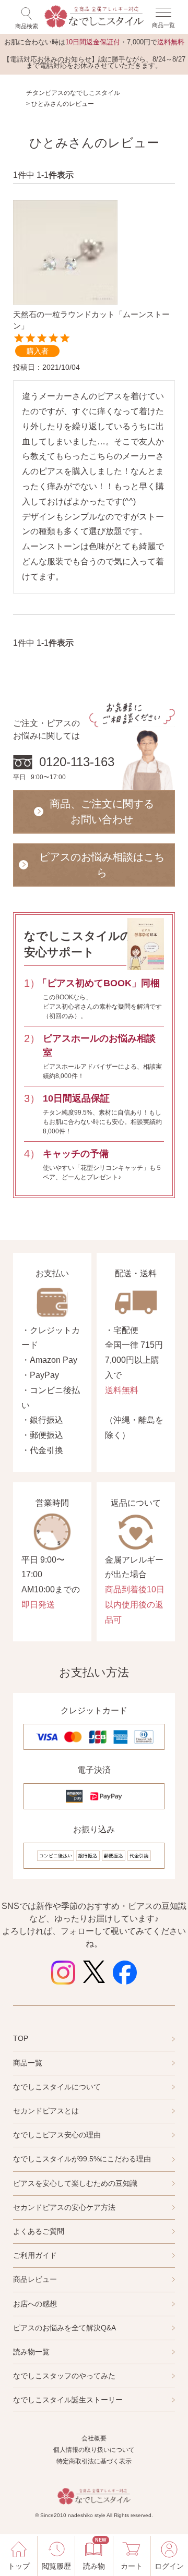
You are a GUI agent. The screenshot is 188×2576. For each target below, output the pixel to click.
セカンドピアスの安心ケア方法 (64, 2207)
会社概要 (94, 2438)
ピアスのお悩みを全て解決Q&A (64, 2328)
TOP (21, 2038)
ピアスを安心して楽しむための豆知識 (75, 2183)
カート (132, 2566)
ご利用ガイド (35, 2255)
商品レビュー (35, 2279)
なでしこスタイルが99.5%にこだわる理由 (82, 2159)
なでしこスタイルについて (57, 2087)
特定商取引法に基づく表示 (94, 2461)
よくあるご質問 (39, 2231)
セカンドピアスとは (46, 2111)
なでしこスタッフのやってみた (64, 2376)
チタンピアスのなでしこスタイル (73, 93)
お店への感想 (35, 2304)
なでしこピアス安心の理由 (57, 2135)
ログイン (169, 2566)
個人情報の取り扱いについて (94, 2450)
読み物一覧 (31, 2352)
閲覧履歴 (56, 2566)
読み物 (94, 2554)
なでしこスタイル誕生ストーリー (68, 2400)
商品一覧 (28, 2063)
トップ (19, 2566)
